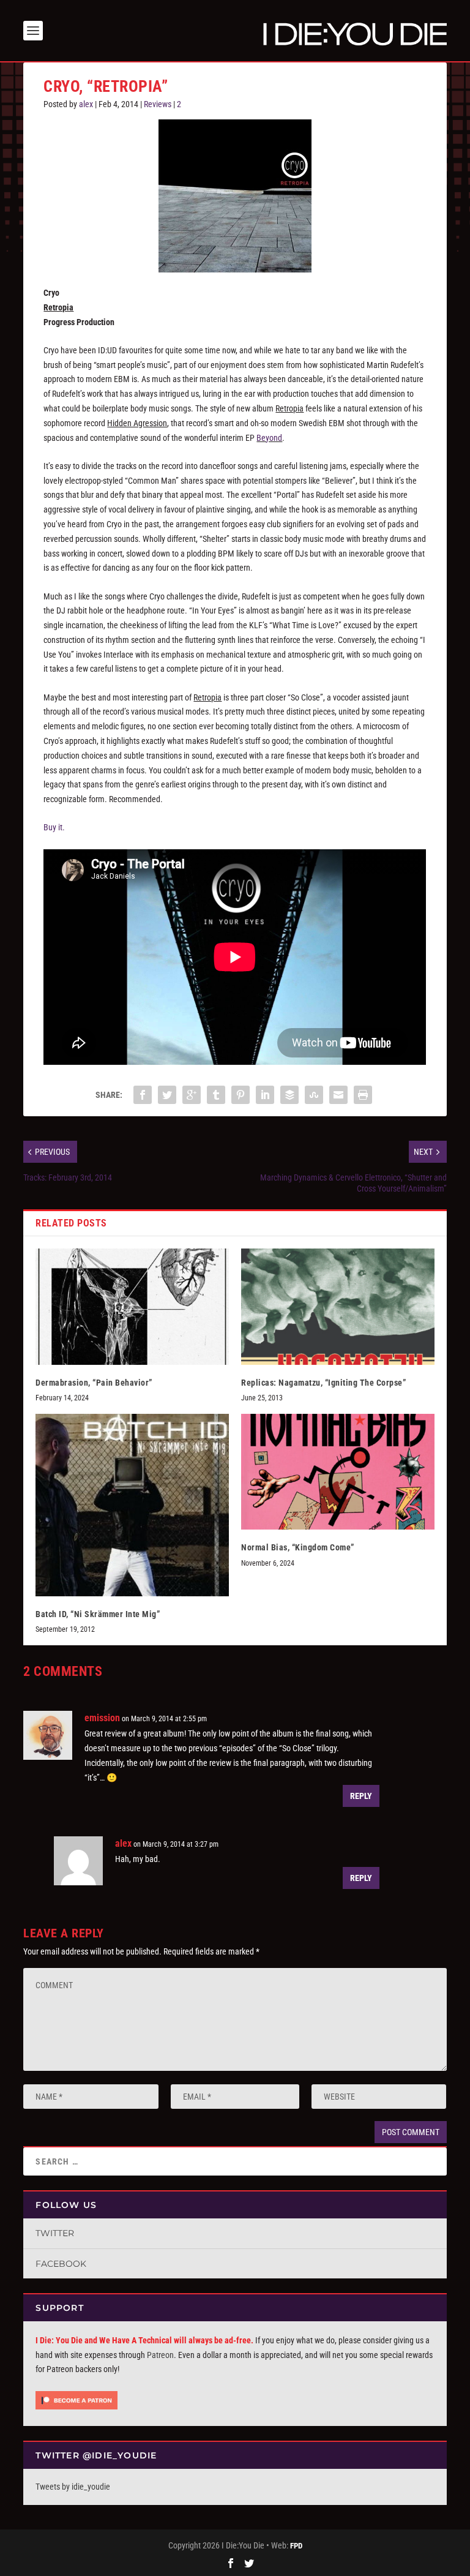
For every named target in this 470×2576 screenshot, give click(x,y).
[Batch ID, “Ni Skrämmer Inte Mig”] (132, 1505)
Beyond (269, 438)
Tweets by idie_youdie (73, 2487)
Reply (361, 1796)
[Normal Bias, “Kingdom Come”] (338, 1472)
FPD (296, 2546)
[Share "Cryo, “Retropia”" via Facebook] (143, 1095)
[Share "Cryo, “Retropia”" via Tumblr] (216, 1095)
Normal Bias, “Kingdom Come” (298, 1547)
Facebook (61, 2264)
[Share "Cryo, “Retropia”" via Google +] (192, 1095)
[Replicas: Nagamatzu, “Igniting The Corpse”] (338, 1306)
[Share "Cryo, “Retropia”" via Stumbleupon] (314, 1095)
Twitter (55, 2233)
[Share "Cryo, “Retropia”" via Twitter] (167, 1095)
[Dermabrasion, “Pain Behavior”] (132, 1306)
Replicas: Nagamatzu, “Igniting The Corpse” (323, 1383)
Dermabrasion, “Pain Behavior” (94, 1383)
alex (86, 104)
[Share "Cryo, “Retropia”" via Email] (338, 1095)
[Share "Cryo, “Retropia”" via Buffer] (289, 1095)
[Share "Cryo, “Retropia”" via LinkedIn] (265, 1095)
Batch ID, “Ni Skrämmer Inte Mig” (98, 1614)
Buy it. (54, 827)
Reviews (158, 104)
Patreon (160, 2355)
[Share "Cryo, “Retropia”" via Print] (363, 1095)
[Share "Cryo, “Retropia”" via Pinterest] (241, 1095)
